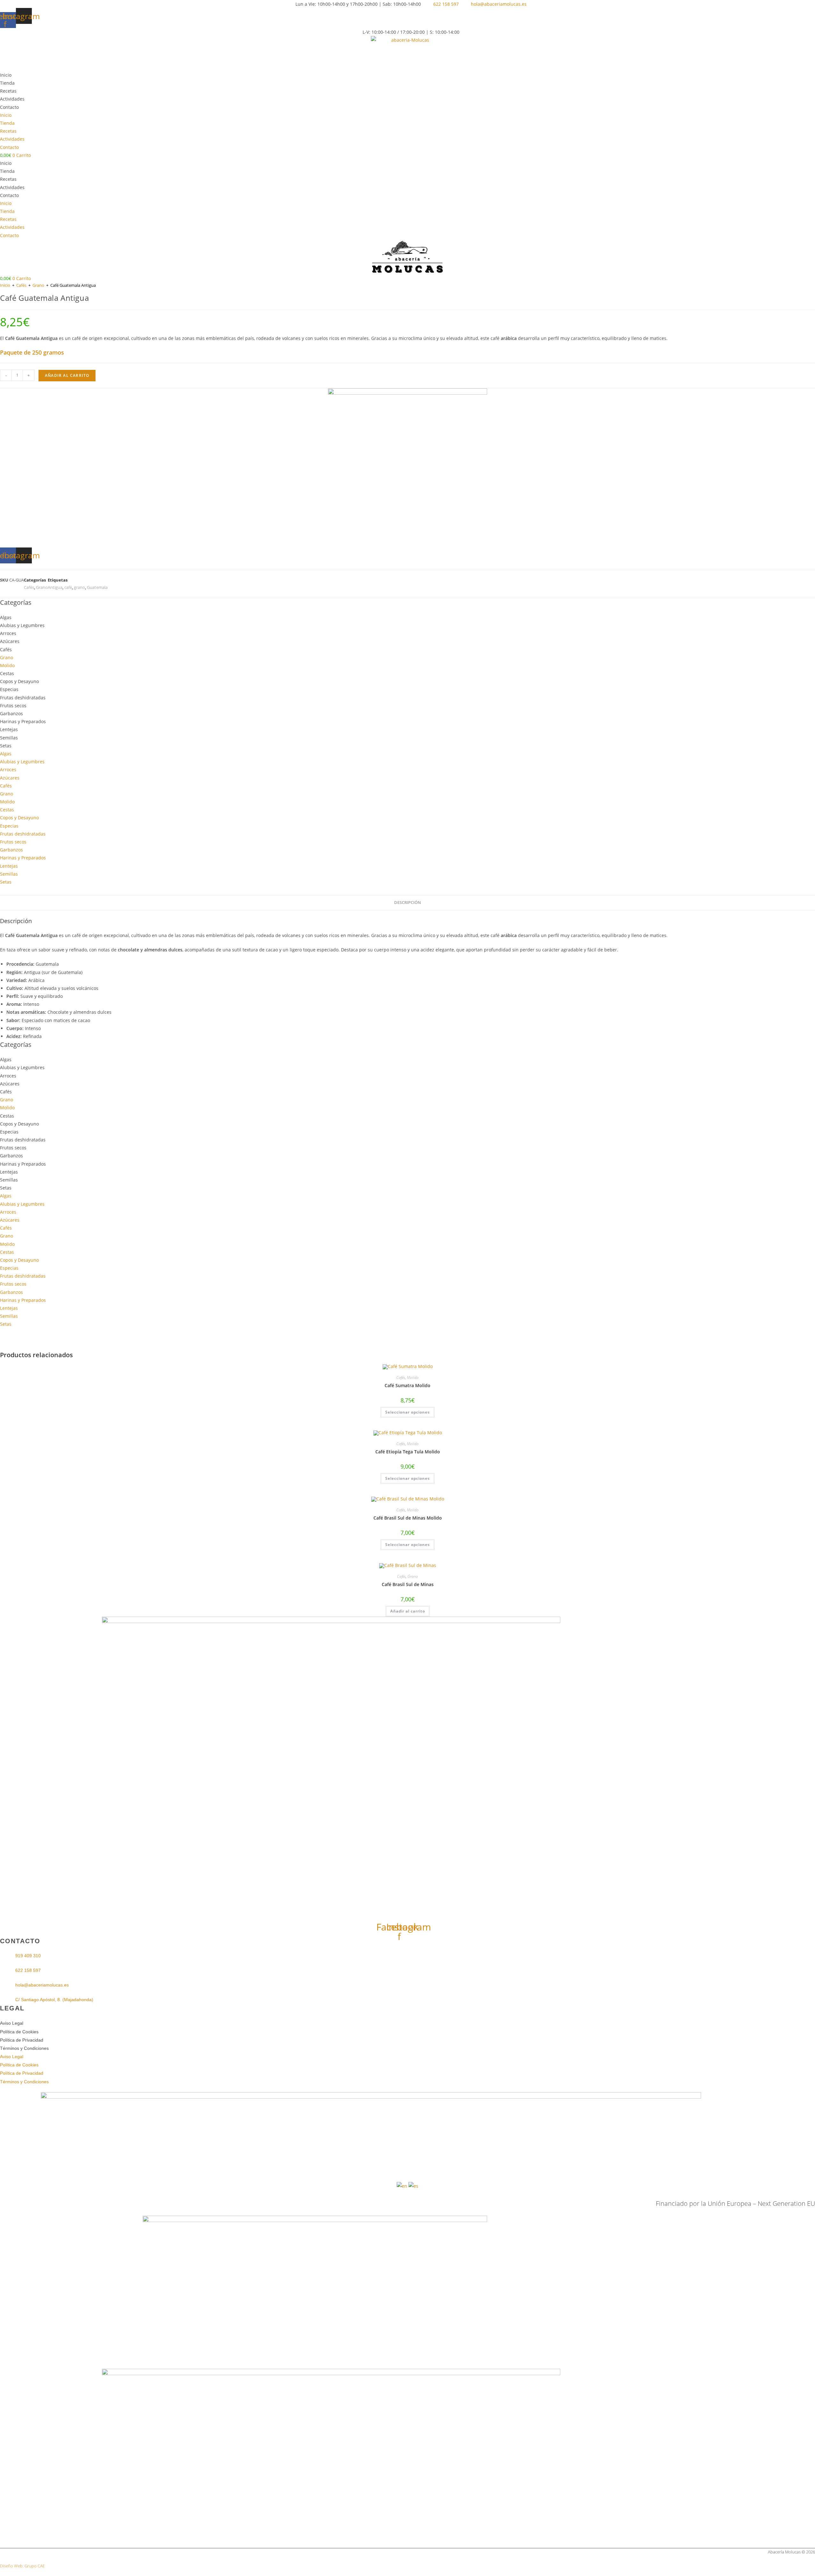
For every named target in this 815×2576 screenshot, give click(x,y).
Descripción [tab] (407, 903)
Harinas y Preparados (23, 721)
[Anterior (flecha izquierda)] (11, 1288)
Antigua (55, 587)
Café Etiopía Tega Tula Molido (408, 1452)
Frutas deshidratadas (23, 698)
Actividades (12, 99)
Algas (6, 617)
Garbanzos (11, 713)
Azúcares (10, 641)
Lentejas (9, 729)
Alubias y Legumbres (22, 625)
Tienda (7, 83)
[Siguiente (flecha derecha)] (804, 1288)
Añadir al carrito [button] (408, 1611)
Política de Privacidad (22, 2040)
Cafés (21, 285)
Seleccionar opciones (407, 1412)
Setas (6, 746)
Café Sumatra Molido (407, 1385)
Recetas (8, 91)
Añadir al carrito (67, 375)
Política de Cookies (19, 2032)
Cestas (7, 673)
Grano (38, 285)
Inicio (6, 75)
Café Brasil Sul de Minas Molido (408, 1518)
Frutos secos (13, 706)
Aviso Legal (12, 2023)
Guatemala (97, 587)
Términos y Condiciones (24, 2048)
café (68, 587)
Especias (9, 689)
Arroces (8, 633)
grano (79, 587)
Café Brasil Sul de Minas (408, 1584)
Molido (7, 665)
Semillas (9, 738)
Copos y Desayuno (19, 681)
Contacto (9, 107)
